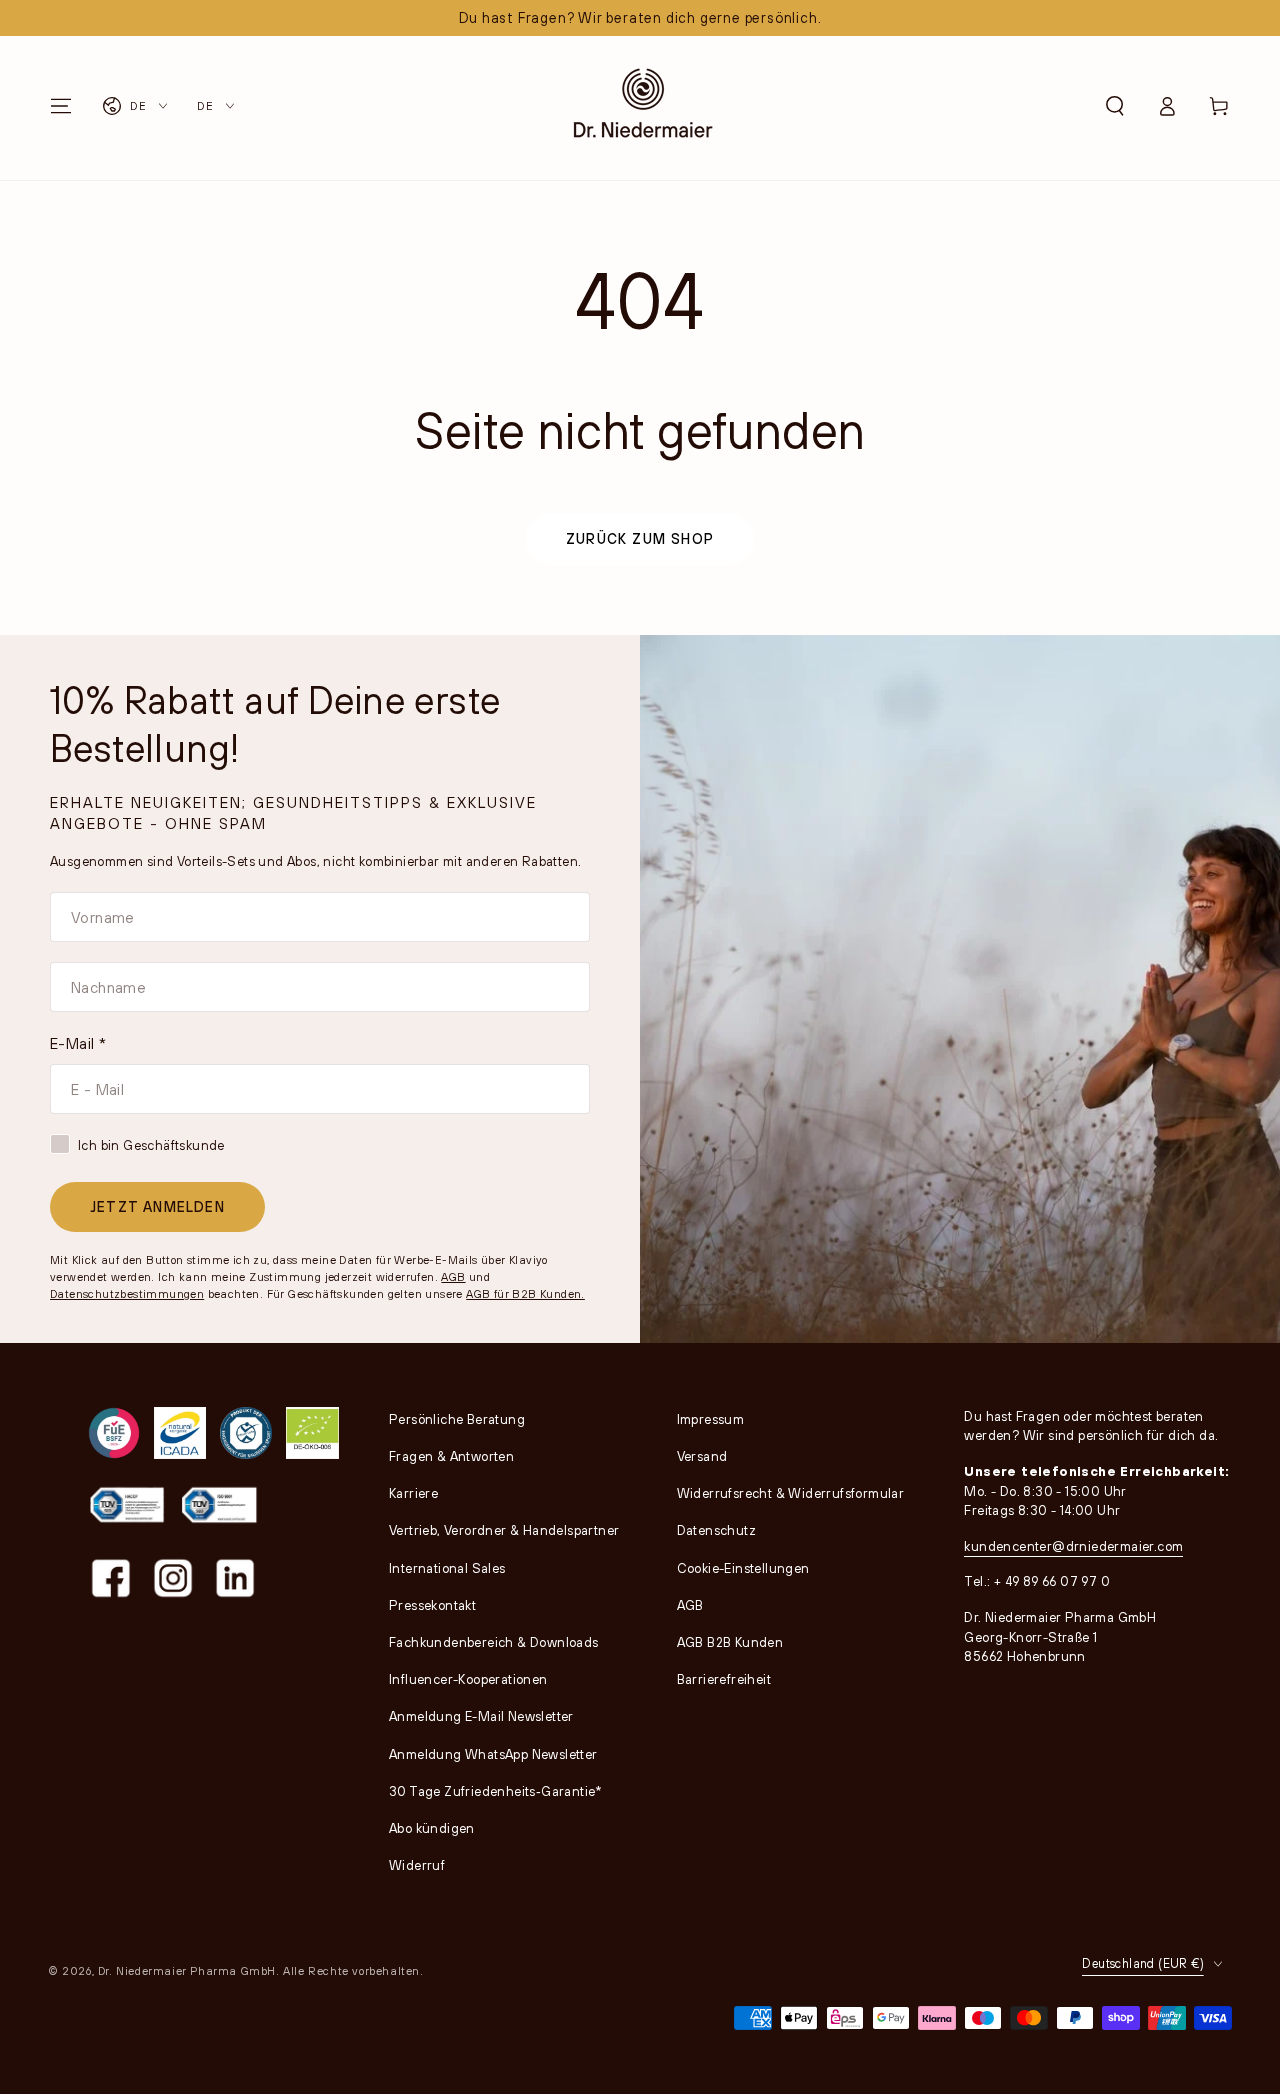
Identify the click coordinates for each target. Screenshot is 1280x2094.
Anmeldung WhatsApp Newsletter (493, 1754)
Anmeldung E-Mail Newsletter (481, 1716)
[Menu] (61, 106)
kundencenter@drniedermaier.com (1073, 1546)
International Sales (447, 1568)
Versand (702, 1456)
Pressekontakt (432, 1605)
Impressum (711, 1419)
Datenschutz (716, 1530)
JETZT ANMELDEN (157, 1206)
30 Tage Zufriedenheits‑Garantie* (496, 1791)
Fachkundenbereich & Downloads (494, 1642)
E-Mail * (78, 1043)
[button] (1115, 106)
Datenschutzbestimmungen (127, 1293)
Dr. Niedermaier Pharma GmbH (187, 1970)
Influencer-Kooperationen (468, 1679)
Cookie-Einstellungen (743, 1568)
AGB (453, 1276)
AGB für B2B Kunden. (525, 1293)
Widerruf (417, 1865)
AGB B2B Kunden (730, 1642)
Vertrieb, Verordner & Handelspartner (504, 1530)
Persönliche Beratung (457, 1419)
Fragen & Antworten (451, 1456)
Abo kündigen (432, 1828)
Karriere (413, 1493)
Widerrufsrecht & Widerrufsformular (791, 1493)
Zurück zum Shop (640, 538)
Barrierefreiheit (724, 1679)
